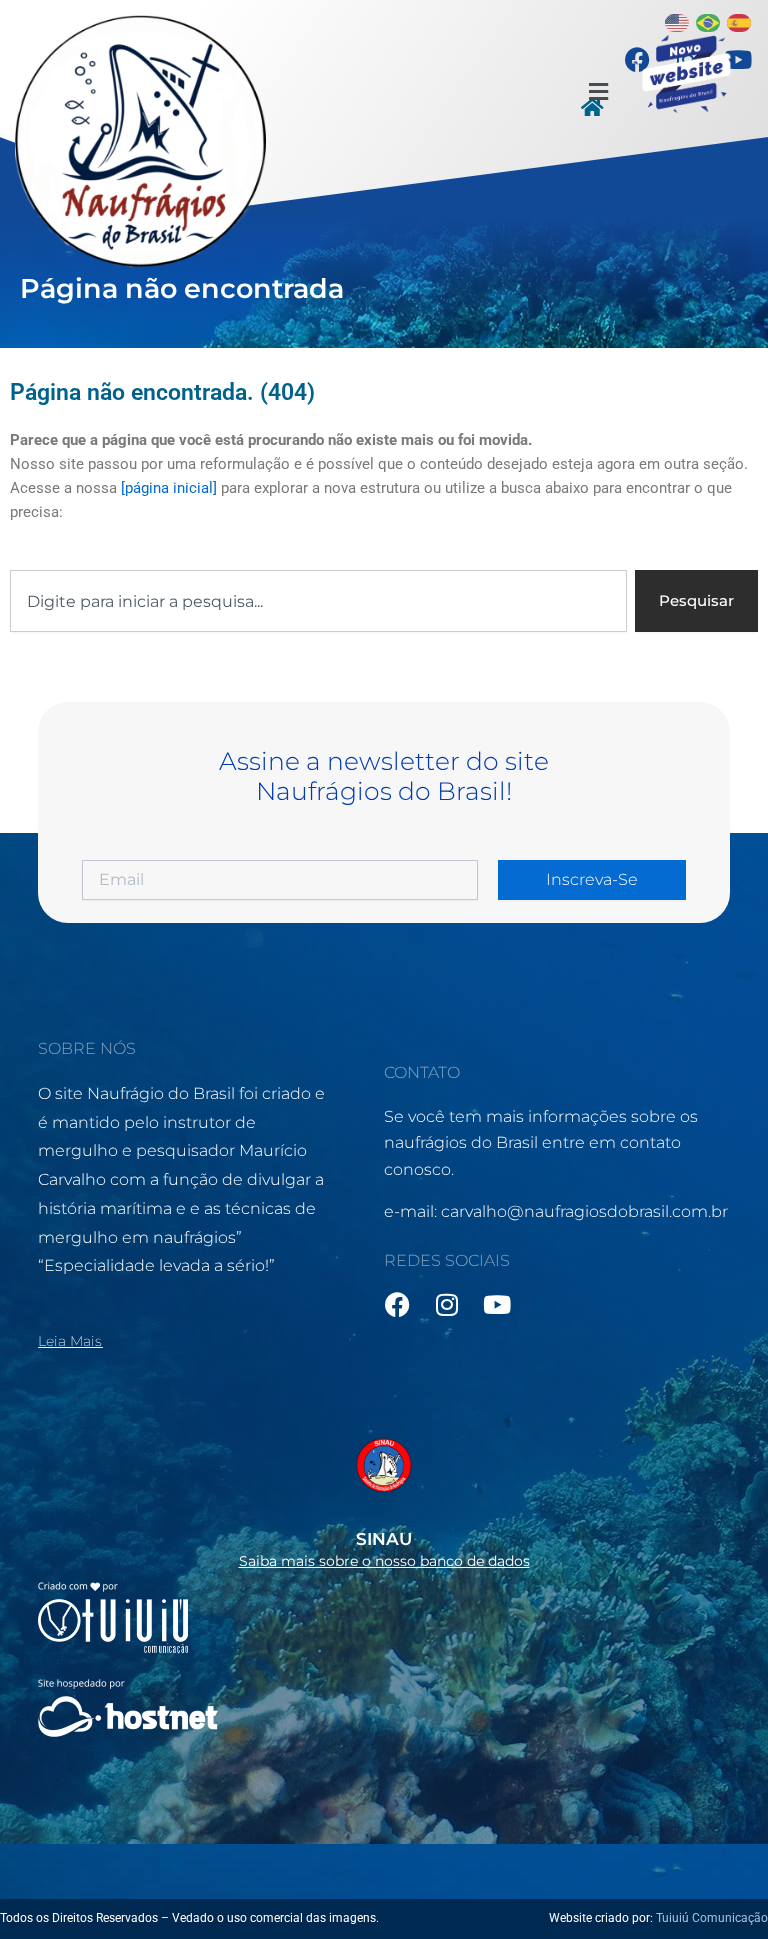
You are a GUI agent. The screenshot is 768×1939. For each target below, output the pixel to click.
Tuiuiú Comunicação (712, 1918)
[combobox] (318, 601)
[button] (598, 92)
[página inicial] (169, 488)
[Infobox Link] (383, 1497)
